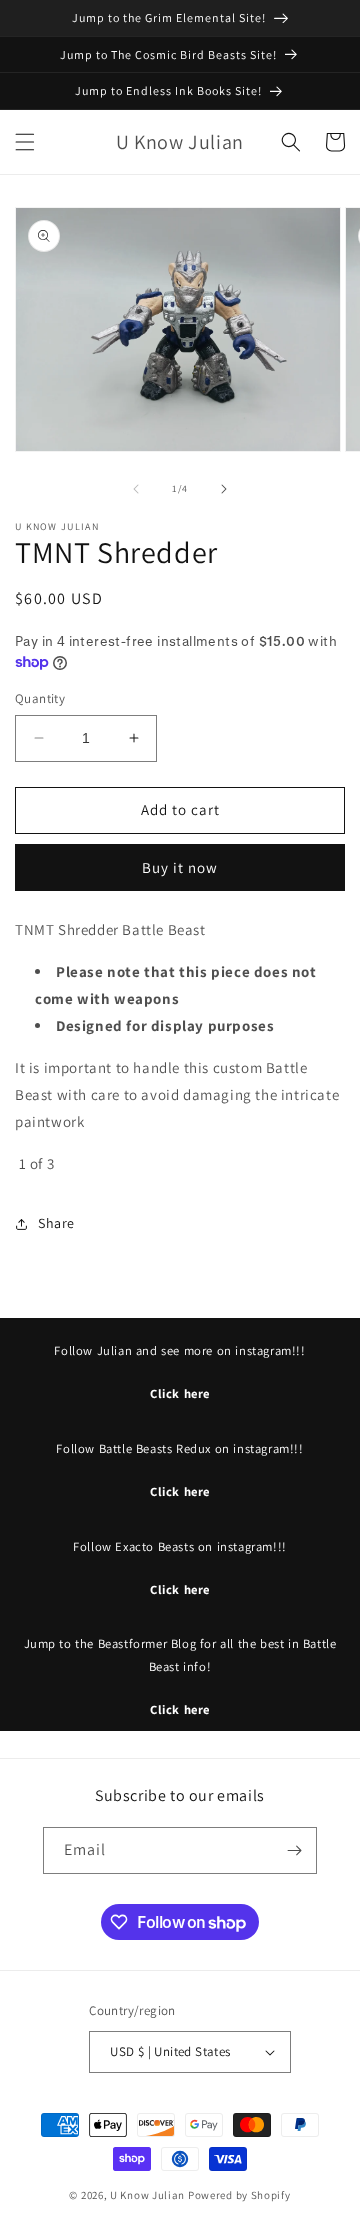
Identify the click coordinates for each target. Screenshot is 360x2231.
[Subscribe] (294, 1850)
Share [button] (56, 1223)
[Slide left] (136, 489)
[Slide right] (224, 489)
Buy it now (180, 867)
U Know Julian (147, 2195)
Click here (180, 1393)
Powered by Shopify (239, 2195)
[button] (25, 142)
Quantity (40, 698)
